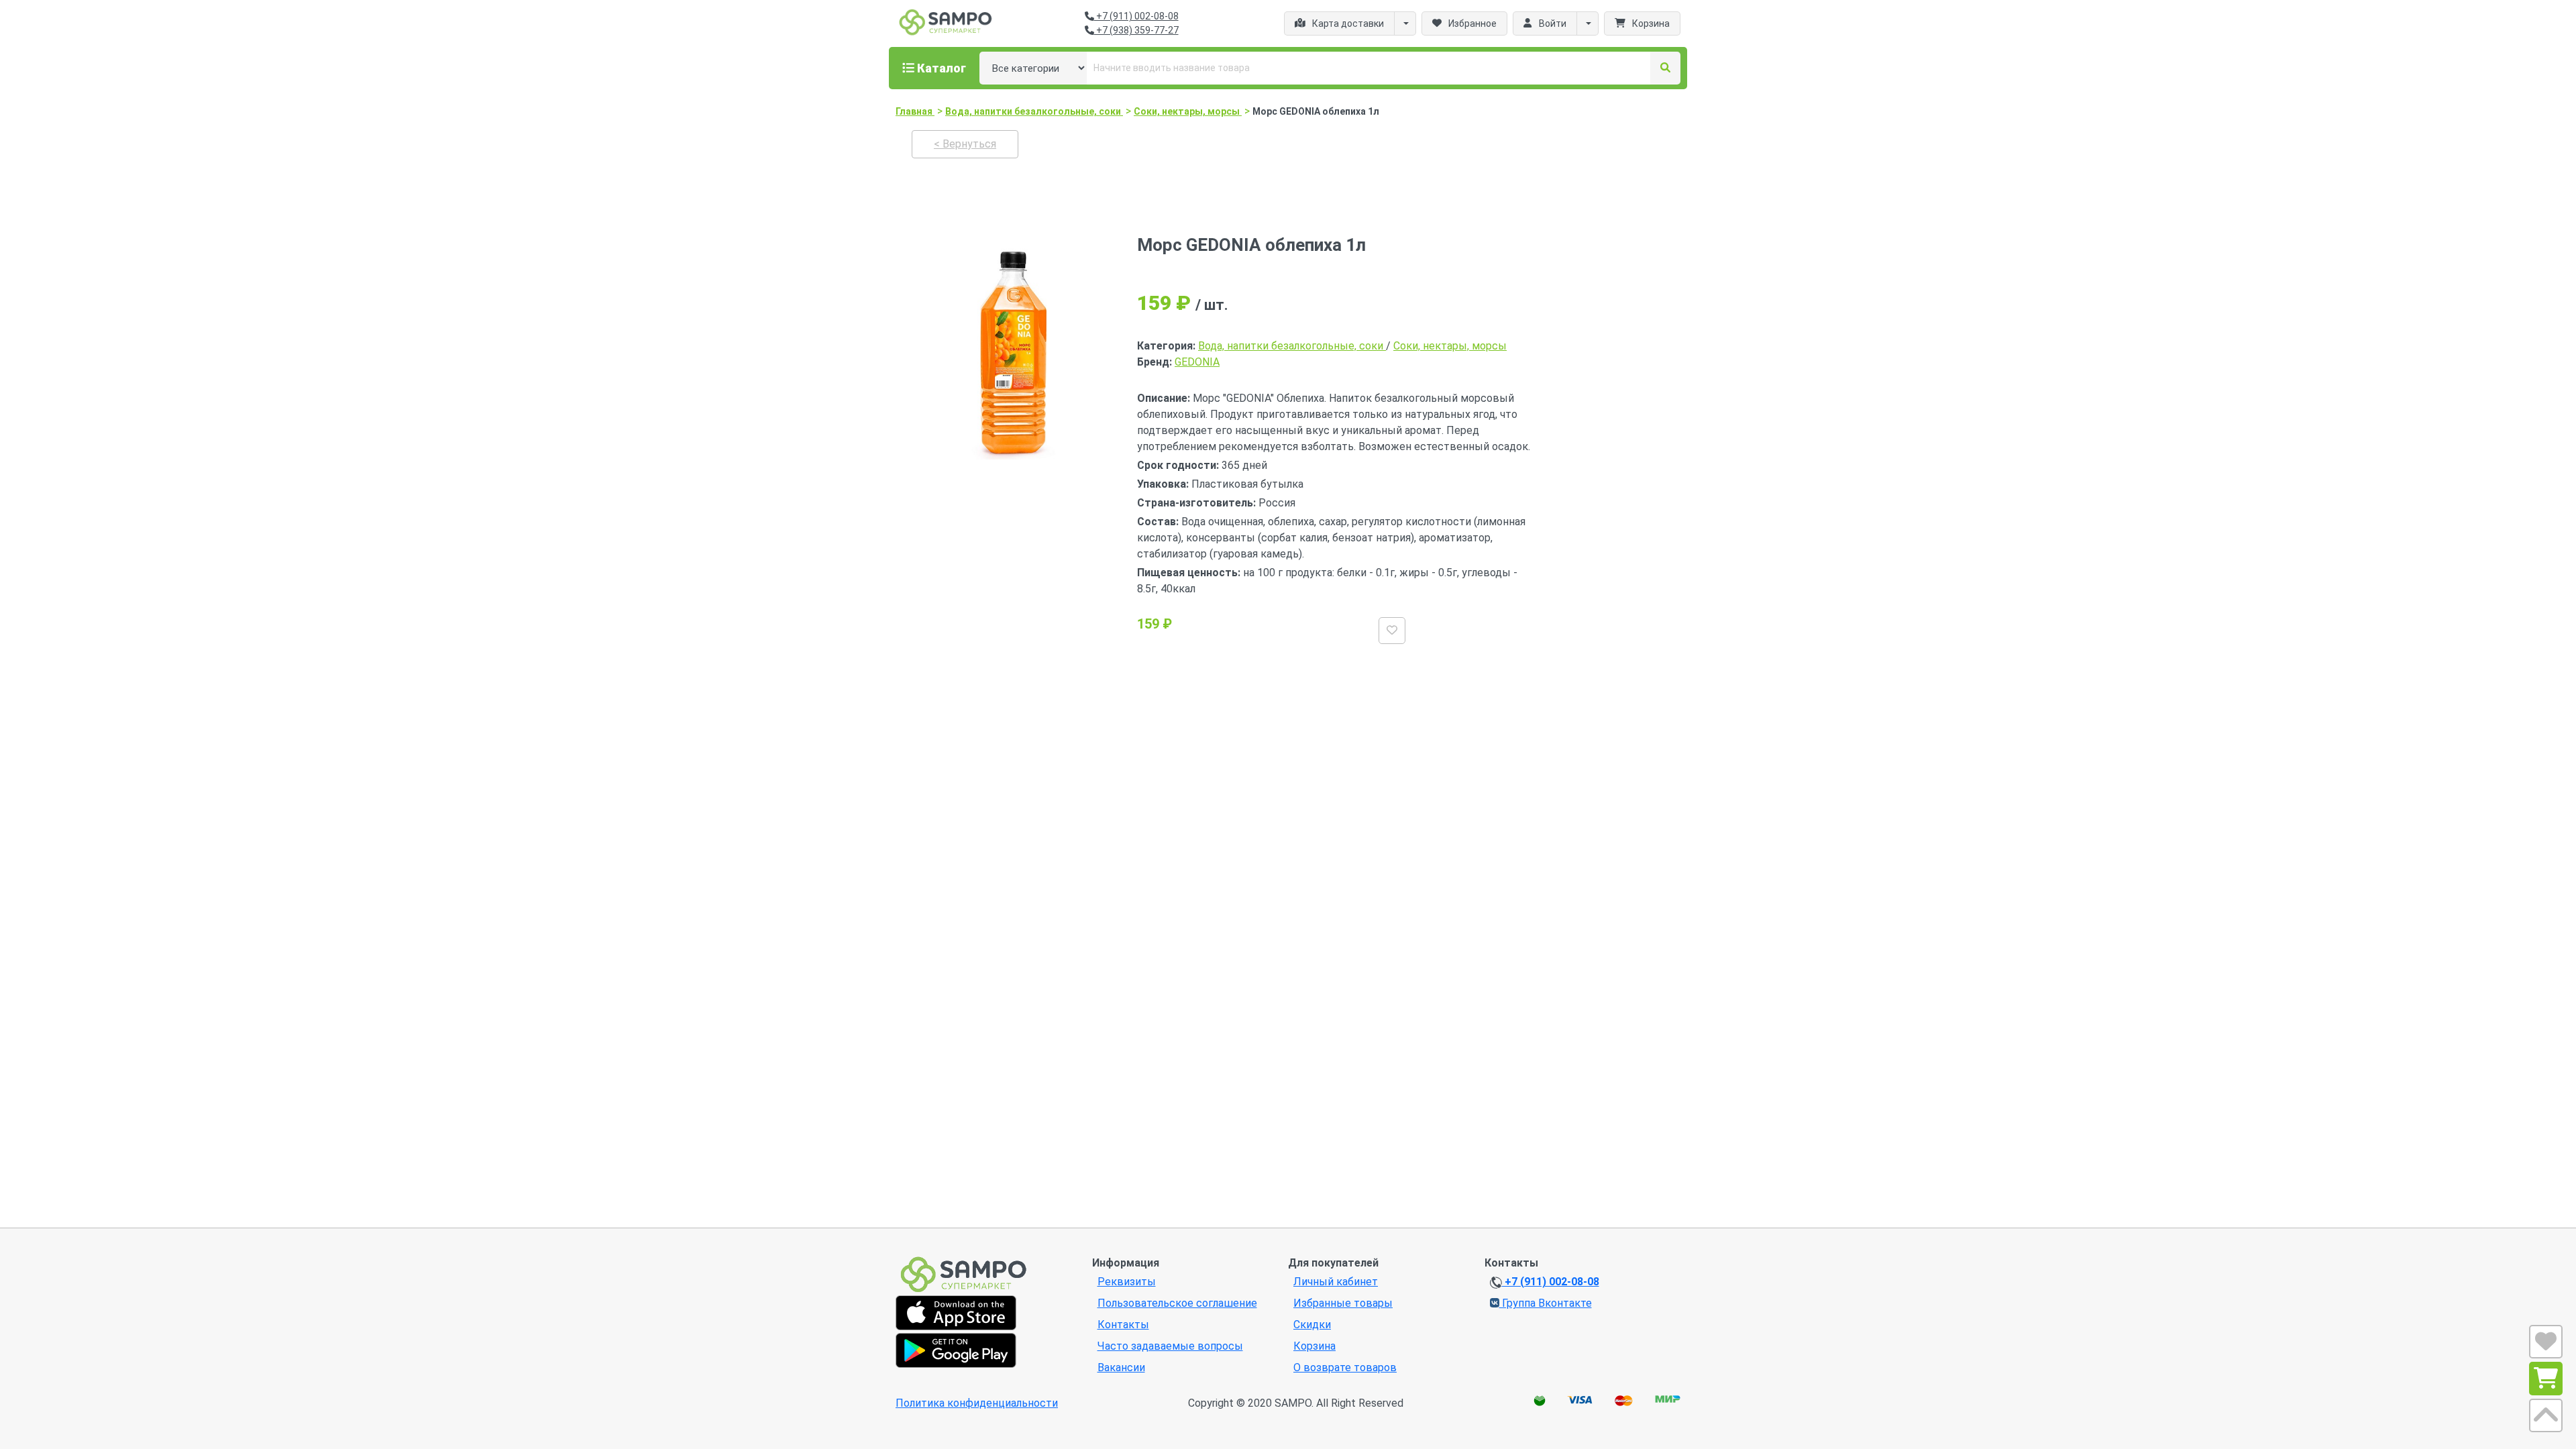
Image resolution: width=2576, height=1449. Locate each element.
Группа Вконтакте (1546, 1303)
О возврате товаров (1345, 1367)
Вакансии (1121, 1367)
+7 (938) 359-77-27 (1136, 30)
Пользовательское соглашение (1177, 1303)
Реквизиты (1127, 1282)
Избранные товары (1343, 1303)
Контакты (1123, 1325)
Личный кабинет (1336, 1282)
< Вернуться (965, 144)
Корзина (1314, 1346)
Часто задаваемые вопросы (1170, 1346)
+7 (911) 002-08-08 (1136, 16)
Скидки (1312, 1325)
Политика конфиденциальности (977, 1403)
